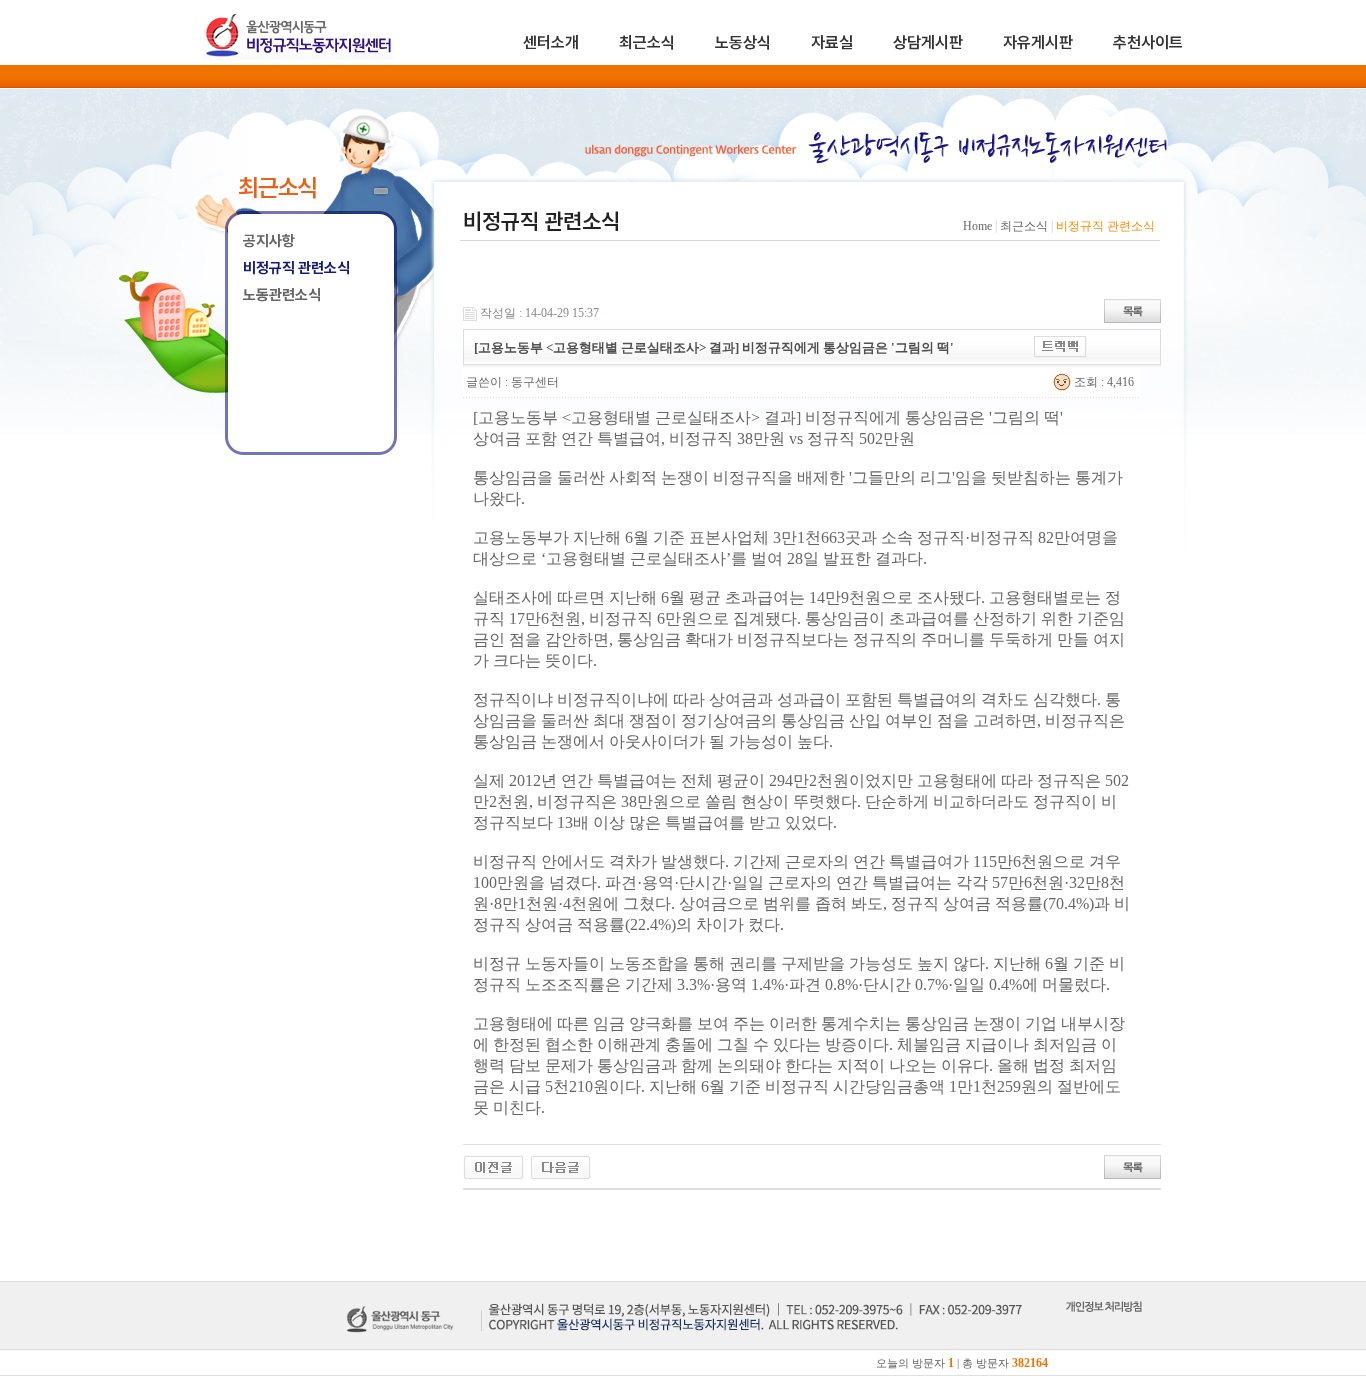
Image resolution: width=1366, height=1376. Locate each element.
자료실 (832, 42)
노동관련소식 (282, 295)
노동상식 (743, 42)
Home (977, 226)
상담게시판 (928, 42)
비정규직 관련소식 (296, 268)
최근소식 (647, 42)
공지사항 (269, 241)
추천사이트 (1148, 42)
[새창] (1103, 1329)
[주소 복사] (1060, 345)
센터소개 (551, 42)
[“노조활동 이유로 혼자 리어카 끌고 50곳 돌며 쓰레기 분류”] (560, 1166)
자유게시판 (1038, 42)
